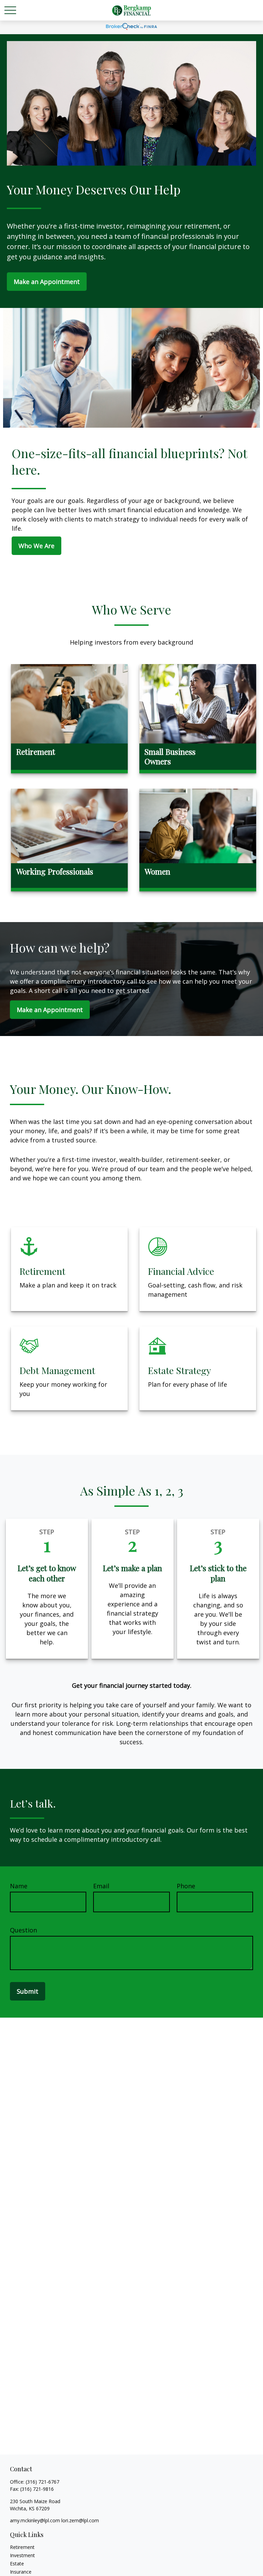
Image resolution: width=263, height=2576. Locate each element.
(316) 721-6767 (42, 2482)
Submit (28, 1991)
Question (23, 1930)
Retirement (22, 2547)
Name (19, 1886)
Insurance (21, 2572)
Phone (186, 1886)
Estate (17, 2564)
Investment (22, 2555)
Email (101, 1886)
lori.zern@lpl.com (80, 2520)
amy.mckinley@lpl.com (36, 2520)
